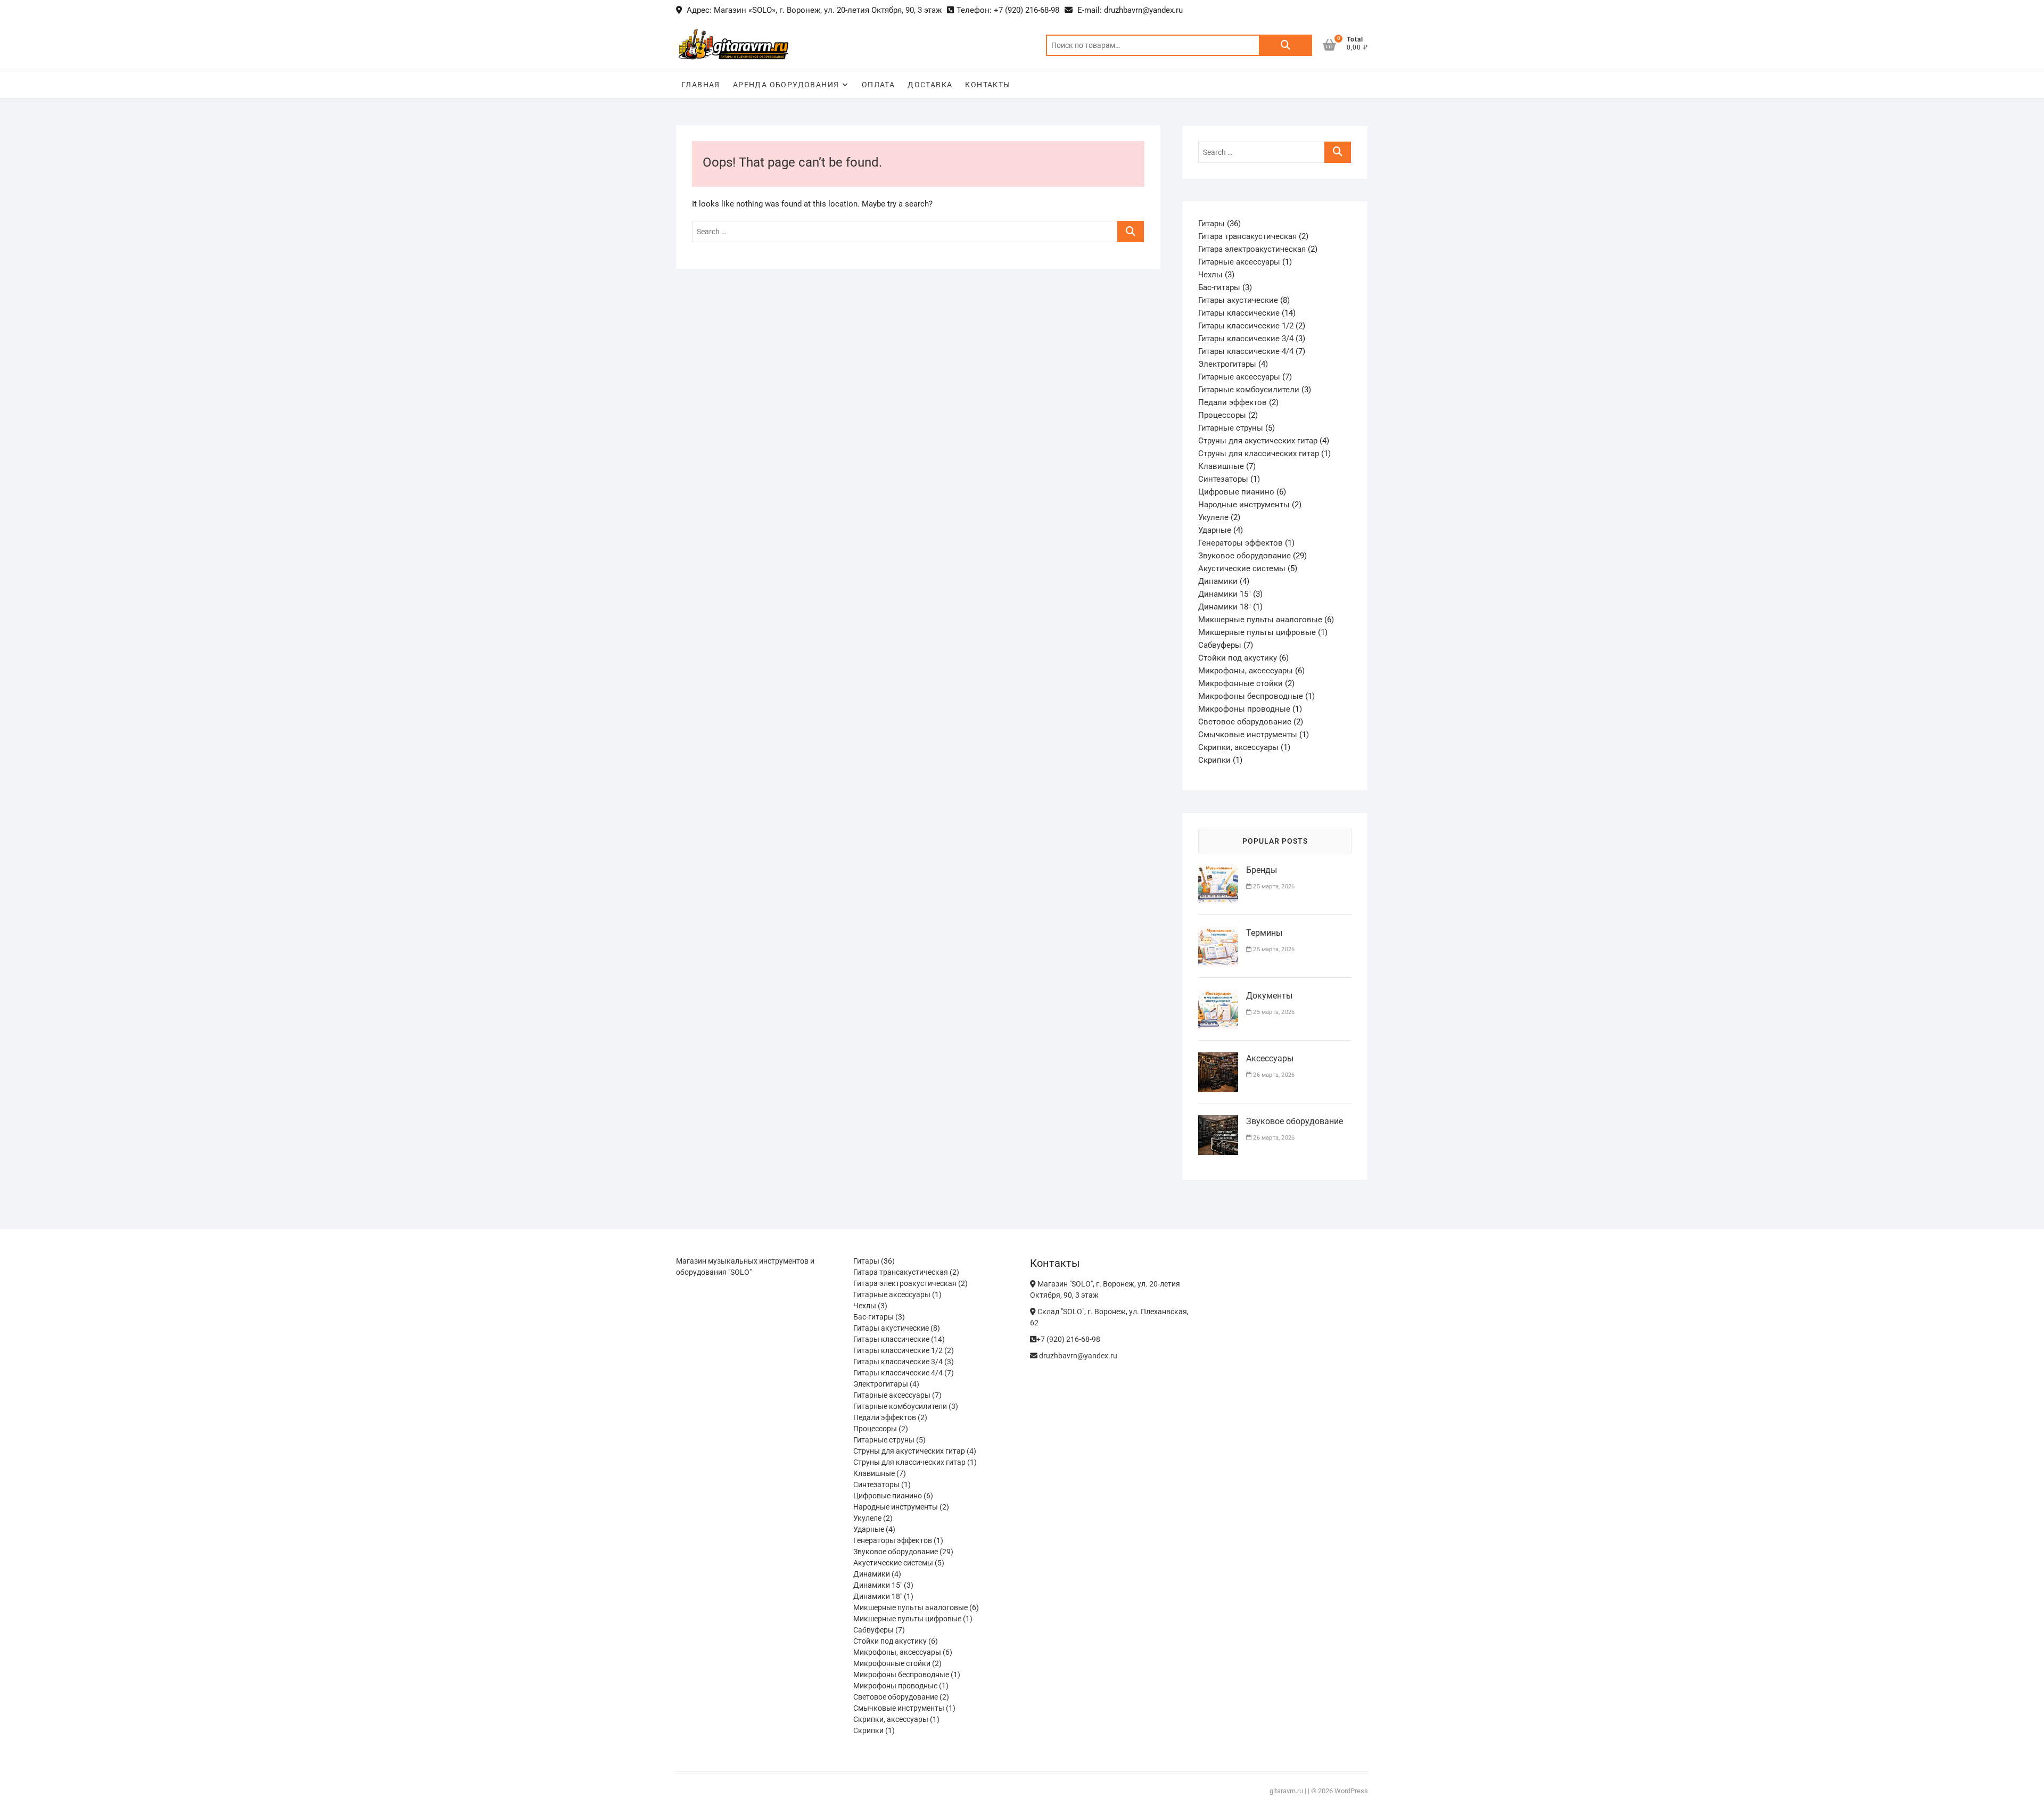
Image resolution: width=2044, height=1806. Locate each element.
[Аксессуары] (1218, 1059)
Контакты (988, 85)
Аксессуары (1270, 1058)
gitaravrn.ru (1286, 1791)
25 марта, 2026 (1273, 886)
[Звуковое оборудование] (1218, 1121)
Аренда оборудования (786, 85)
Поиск (1285, 45)
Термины (1264, 933)
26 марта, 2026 (1273, 1075)
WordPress (1351, 1791)
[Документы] (1218, 996)
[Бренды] (1218, 870)
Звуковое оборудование (1295, 1121)
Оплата (878, 85)
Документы (1269, 996)
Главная (701, 85)
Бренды (1262, 870)
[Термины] (1218, 933)
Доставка (930, 85)
